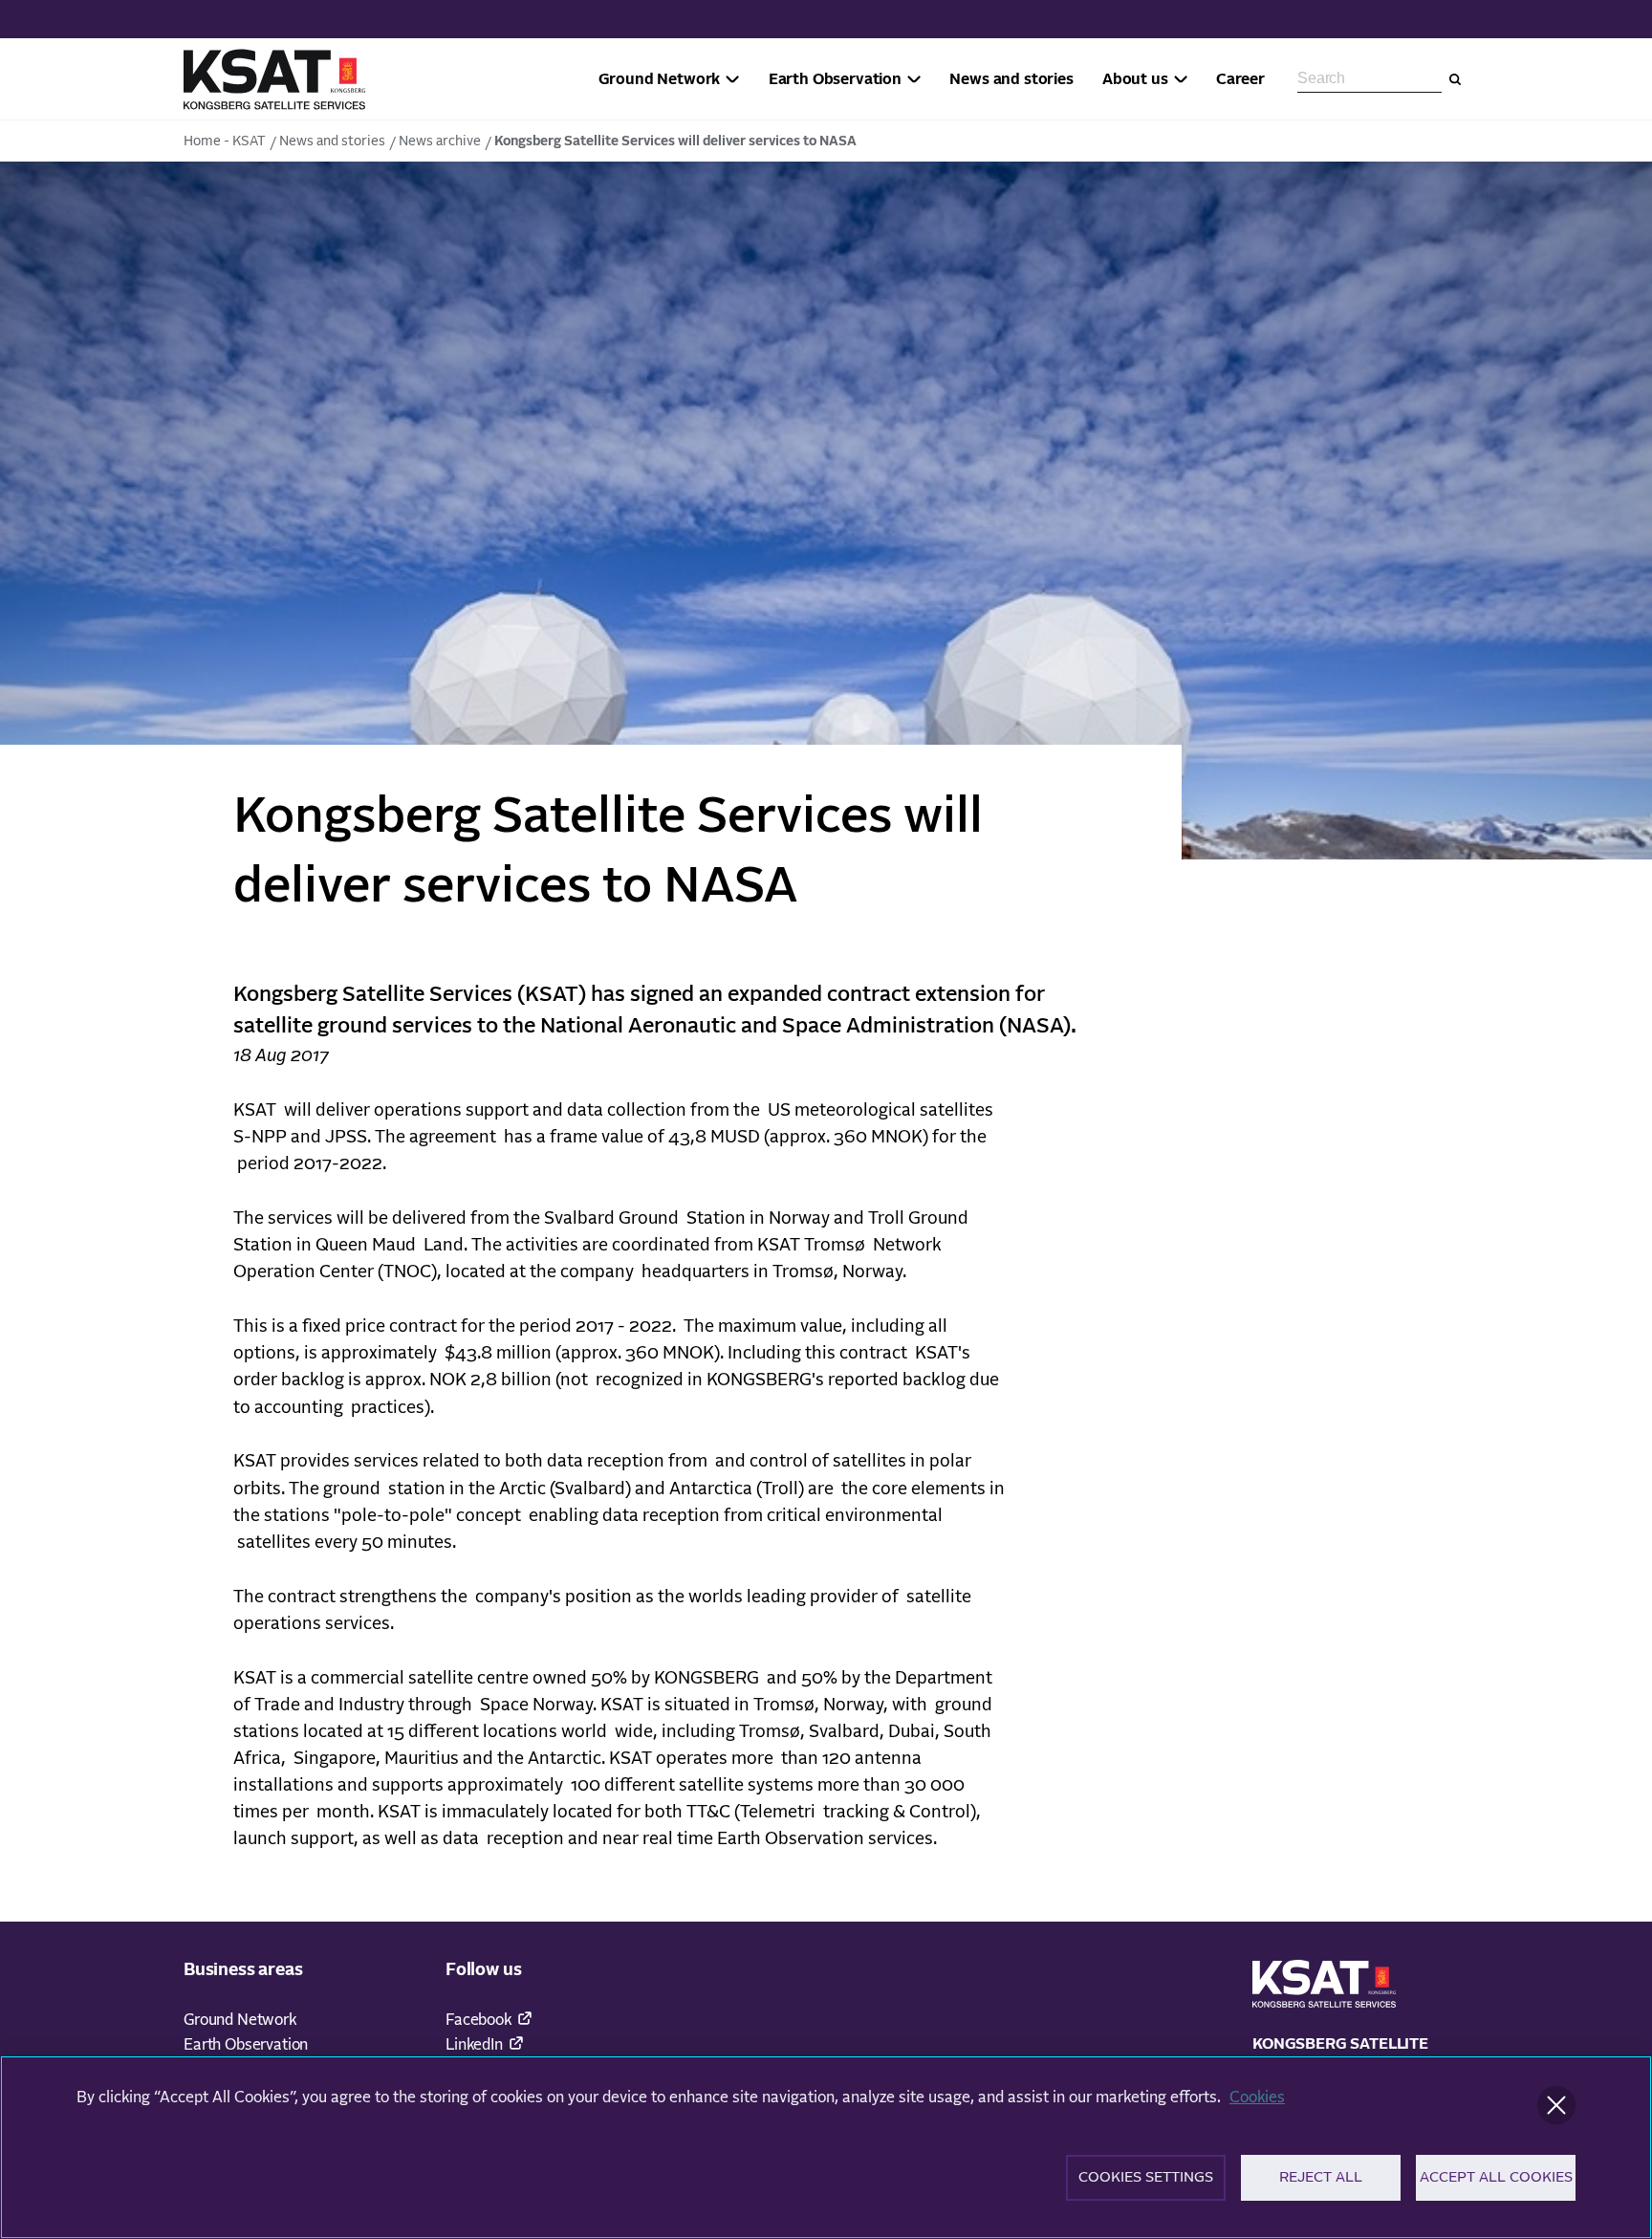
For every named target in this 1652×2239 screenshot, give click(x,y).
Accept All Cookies (1496, 2177)
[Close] (1556, 2105)
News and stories (332, 141)
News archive (440, 141)
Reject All (1321, 2177)
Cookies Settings (1146, 2177)
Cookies (1257, 2098)
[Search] (1455, 79)
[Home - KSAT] (274, 79)
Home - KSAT (225, 141)
